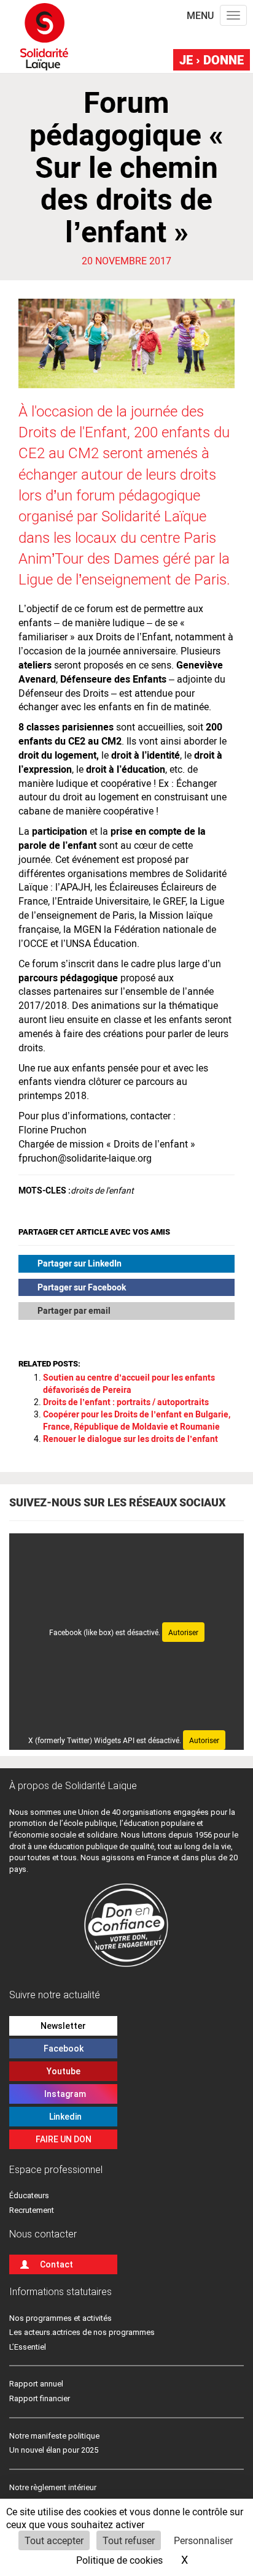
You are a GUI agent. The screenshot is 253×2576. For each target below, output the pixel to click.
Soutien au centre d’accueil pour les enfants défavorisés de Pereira (129, 1383)
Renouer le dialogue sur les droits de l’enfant (130, 1439)
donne (212, 59)
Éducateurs (29, 2195)
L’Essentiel (28, 2347)
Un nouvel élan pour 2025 (54, 2450)
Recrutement (32, 2210)
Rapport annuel (36, 2384)
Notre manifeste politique (54, 2436)
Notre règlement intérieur (54, 2487)
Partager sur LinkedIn (80, 1263)
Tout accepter (54, 2540)
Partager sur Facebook (82, 1287)
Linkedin (64, 2117)
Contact (56, 2264)
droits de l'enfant (102, 1190)
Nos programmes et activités (60, 2318)
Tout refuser (129, 2540)
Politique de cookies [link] (119, 2560)
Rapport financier (40, 2398)
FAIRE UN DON (64, 2139)
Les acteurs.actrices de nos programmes (82, 2332)
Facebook (64, 2049)
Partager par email (74, 1310)
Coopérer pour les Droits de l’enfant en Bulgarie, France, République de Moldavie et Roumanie (137, 1420)
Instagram (63, 2094)
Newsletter (63, 2026)
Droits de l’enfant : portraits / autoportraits (126, 1402)
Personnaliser (203, 2540)
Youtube (64, 2071)
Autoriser (183, 1632)
